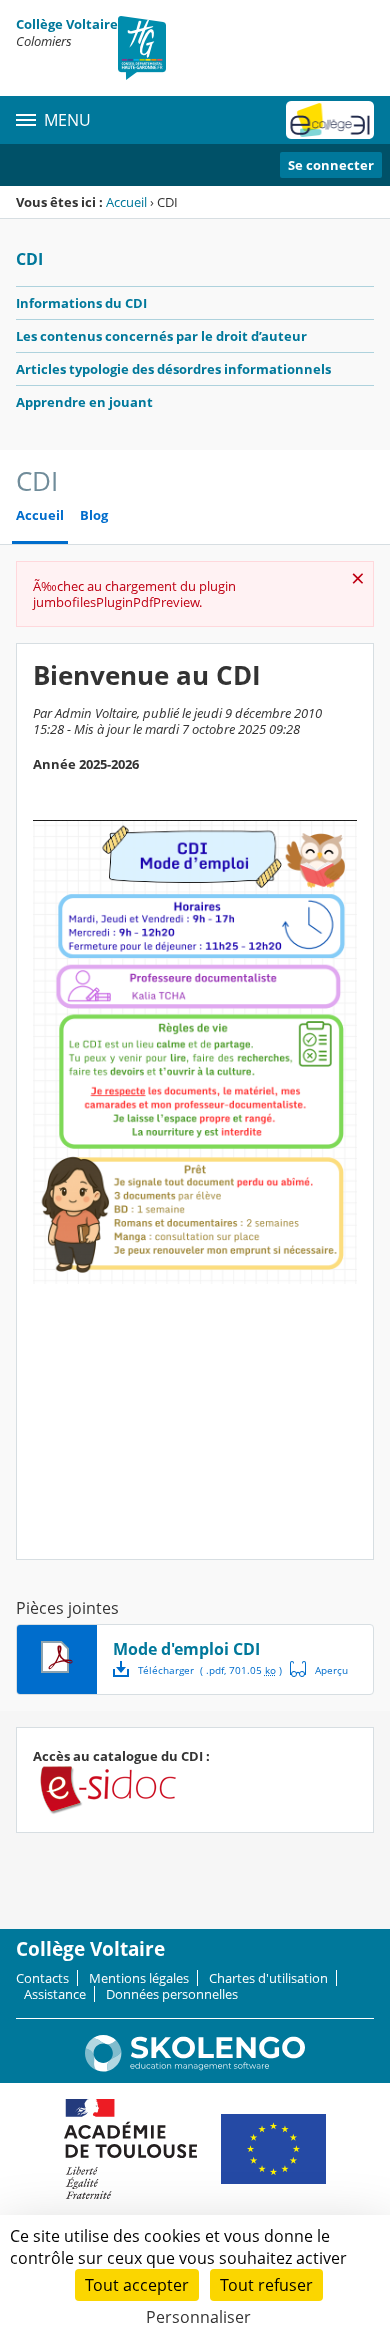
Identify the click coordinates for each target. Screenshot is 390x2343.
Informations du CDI (81, 303)
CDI (29, 259)
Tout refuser (266, 2285)
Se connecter (331, 165)
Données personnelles (172, 1994)
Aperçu (319, 1669)
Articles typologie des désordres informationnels (173, 369)
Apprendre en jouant (84, 402)
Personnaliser (198, 2317)
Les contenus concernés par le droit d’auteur (161, 336)
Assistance (55, 1994)
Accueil (126, 202)
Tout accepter (137, 2285)
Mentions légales (139, 1978)
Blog (94, 515)
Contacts (42, 1978)
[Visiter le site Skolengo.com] (195, 2067)
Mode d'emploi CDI (186, 1649)
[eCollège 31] (330, 120)
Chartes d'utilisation (268, 1978)
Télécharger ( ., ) (210, 1670)
